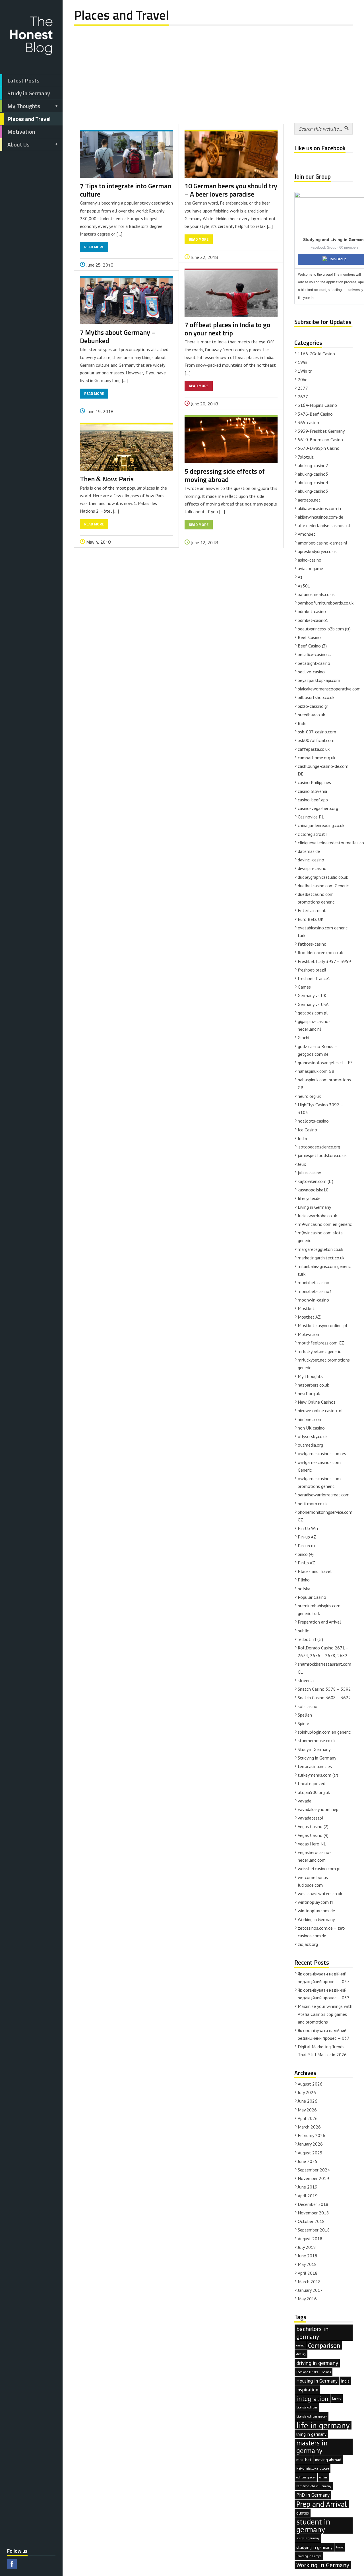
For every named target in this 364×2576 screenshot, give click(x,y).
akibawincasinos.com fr (320, 508)
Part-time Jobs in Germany (314, 2486)
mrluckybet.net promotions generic (324, 1364)
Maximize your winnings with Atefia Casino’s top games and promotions (325, 2014)
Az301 (304, 586)
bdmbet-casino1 (313, 620)
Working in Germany (316, 1919)
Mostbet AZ (309, 1317)
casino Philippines (314, 782)
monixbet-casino (314, 1282)
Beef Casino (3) (312, 646)
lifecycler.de (309, 1198)
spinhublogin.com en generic (324, 1732)
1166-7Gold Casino (316, 354)
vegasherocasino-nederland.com (314, 1856)
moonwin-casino (313, 1300)
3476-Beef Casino (315, 414)
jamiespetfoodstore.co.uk (322, 1155)
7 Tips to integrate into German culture (126, 190)
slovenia (306, 1680)
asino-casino (310, 560)
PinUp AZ (306, 1563)
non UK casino (311, 1428)
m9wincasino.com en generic (325, 1224)
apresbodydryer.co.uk (317, 551)
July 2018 (307, 2247)
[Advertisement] (213, 70)
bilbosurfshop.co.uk (316, 697)
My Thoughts (24, 106)
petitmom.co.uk (313, 1503)
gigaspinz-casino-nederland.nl (314, 1025)
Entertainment (312, 910)
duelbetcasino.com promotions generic (316, 898)
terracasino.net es (315, 1766)
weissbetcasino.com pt (319, 1868)
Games (304, 987)
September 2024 (314, 2170)
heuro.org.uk (309, 1096)
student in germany (313, 2526)
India (302, 1138)
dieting (301, 2354)
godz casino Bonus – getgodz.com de (317, 1050)
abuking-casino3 (313, 474)
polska (304, 1589)
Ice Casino (307, 1130)
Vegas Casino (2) (313, 1826)
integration (312, 2399)
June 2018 (308, 2256)
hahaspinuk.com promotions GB (324, 1083)
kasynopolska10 (313, 1190)
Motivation (21, 132)
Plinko (304, 1580)
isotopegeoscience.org (319, 1147)
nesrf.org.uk (309, 1393)
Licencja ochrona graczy (312, 2416)
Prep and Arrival (322, 2504)
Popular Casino (312, 1597)
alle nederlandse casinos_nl (324, 525)
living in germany (311, 2434)
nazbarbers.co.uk (313, 1385)
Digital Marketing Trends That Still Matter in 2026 (322, 2050)
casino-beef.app (313, 800)
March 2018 (309, 2282)
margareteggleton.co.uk (320, 1249)
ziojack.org (308, 1944)
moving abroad (328, 2460)
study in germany (308, 2538)
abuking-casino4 (313, 482)
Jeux (302, 1164)
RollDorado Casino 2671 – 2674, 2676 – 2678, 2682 (323, 1652)
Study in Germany (29, 93)
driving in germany (317, 2363)
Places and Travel (29, 119)
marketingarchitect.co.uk (321, 1258)
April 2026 (308, 2118)
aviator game (310, 568)
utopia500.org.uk (314, 1792)
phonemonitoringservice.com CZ (325, 1516)
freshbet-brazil (312, 970)
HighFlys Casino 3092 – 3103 (320, 1108)
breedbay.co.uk (311, 715)
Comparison (324, 2345)
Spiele (303, 1723)
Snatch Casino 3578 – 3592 (324, 1689)
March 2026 (309, 2127)
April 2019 (308, 2196)
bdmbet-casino (312, 611)
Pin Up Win (308, 1528)
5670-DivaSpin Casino (319, 448)
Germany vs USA (313, 1004)
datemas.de (309, 851)
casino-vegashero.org (318, 808)
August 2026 (310, 2084)
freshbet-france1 (314, 978)
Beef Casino (309, 637)
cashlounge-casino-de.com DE (323, 770)
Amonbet (307, 534)
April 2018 (308, 2273)
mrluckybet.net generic (319, 1351)
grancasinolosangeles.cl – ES (325, 1063)
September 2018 (314, 2230)
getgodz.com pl (313, 1013)
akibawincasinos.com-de (320, 517)
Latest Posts (23, 80)
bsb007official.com (316, 740)
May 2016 (307, 2299)
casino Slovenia (312, 791)
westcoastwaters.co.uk (320, 1894)
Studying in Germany (317, 1758)
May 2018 (307, 2264)
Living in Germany (314, 1207)
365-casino (308, 422)
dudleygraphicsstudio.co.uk (323, 877)
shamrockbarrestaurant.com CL (324, 1668)
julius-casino (310, 1173)
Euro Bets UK (311, 919)
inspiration (307, 2390)
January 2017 (310, 2290)
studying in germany (314, 2547)
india (345, 2381)
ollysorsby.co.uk (313, 1436)
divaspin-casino (312, 868)
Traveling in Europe (309, 2556)
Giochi (303, 1038)
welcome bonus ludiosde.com (313, 1881)
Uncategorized (312, 1783)
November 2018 (313, 2213)
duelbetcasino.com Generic (323, 886)
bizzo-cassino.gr (313, 706)
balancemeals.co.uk (316, 594)
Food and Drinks (307, 2372)
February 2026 (312, 2135)
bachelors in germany (312, 2333)
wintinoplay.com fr (316, 1902)
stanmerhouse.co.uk (317, 1740)
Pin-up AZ (307, 1537)
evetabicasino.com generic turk (323, 932)
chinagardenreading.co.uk (321, 825)
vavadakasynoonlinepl (319, 1809)
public (303, 1631)
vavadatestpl (311, 1818)
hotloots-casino (313, 1121)
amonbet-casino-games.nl (322, 543)
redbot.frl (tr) (310, 1639)
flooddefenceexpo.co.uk (320, 952)
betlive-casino (311, 672)
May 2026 (307, 2110)
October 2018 (311, 2221)
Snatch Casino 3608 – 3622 (324, 1698)
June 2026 (308, 2101)
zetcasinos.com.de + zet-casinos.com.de (322, 1932)
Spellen (305, 1715)
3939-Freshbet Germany (321, 431)
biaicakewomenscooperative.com (329, 689)
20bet (304, 380)
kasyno (337, 2398)
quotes (303, 2513)
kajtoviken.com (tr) (316, 1181)
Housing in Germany (317, 2381)
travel (340, 2547)
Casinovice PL (311, 817)
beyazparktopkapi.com (319, 680)
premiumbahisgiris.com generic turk (319, 1609)
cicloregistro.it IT (314, 834)
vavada (305, 1801)
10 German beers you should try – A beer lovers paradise (231, 190)
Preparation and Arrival (319, 1622)
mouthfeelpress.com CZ (321, 1343)
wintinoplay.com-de (316, 1911)
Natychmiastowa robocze (313, 2468)
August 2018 (310, 2239)
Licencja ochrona (307, 2407)
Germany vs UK (312, 995)
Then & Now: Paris (107, 479)
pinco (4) (306, 1554)
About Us (18, 144)
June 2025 (308, 2161)
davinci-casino (311, 860)
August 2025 (310, 2153)
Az (300, 577)
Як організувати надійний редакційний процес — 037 (324, 1978)
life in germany (323, 2425)
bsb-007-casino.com (317, 732)
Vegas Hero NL (312, 1844)
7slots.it (306, 457)
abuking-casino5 (313, 491)
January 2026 (310, 2144)
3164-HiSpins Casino (317, 405)
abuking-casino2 (313, 465)
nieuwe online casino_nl (320, 1410)
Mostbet (306, 1308)
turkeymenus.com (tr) (318, 1775)
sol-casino (308, 1706)
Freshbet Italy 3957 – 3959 (324, 961)
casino (300, 2345)
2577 (303, 388)
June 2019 (308, 2187)
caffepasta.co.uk (314, 749)
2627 (303, 397)
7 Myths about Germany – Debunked (118, 336)
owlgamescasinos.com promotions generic (319, 1482)
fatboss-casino (312, 944)
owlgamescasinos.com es (322, 1453)
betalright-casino (314, 663)
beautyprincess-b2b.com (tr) (324, 629)
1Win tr (305, 371)
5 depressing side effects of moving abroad (225, 475)
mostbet (304, 2460)
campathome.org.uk (317, 758)
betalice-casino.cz (315, 654)
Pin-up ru (306, 1546)
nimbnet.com (310, 1419)
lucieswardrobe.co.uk (317, 1216)
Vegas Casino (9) (313, 1835)
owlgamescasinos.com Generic (319, 1466)
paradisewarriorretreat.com (324, 1495)
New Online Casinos (317, 1402)
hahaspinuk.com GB (316, 1071)
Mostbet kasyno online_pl (322, 1325)
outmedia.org (310, 1445)
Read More (94, 247)
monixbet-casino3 (315, 1291)
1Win (302, 362)
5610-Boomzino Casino (320, 440)
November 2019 (313, 2178)
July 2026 (307, 2092)
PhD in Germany (313, 2495)
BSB (302, 723)
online (323, 2477)
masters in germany (312, 2447)
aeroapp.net (309, 500)
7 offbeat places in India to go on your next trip (227, 329)
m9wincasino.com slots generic (320, 1237)
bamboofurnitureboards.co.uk (326, 603)
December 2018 (313, 2204)
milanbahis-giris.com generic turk (324, 1270)
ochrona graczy (306, 2477)
